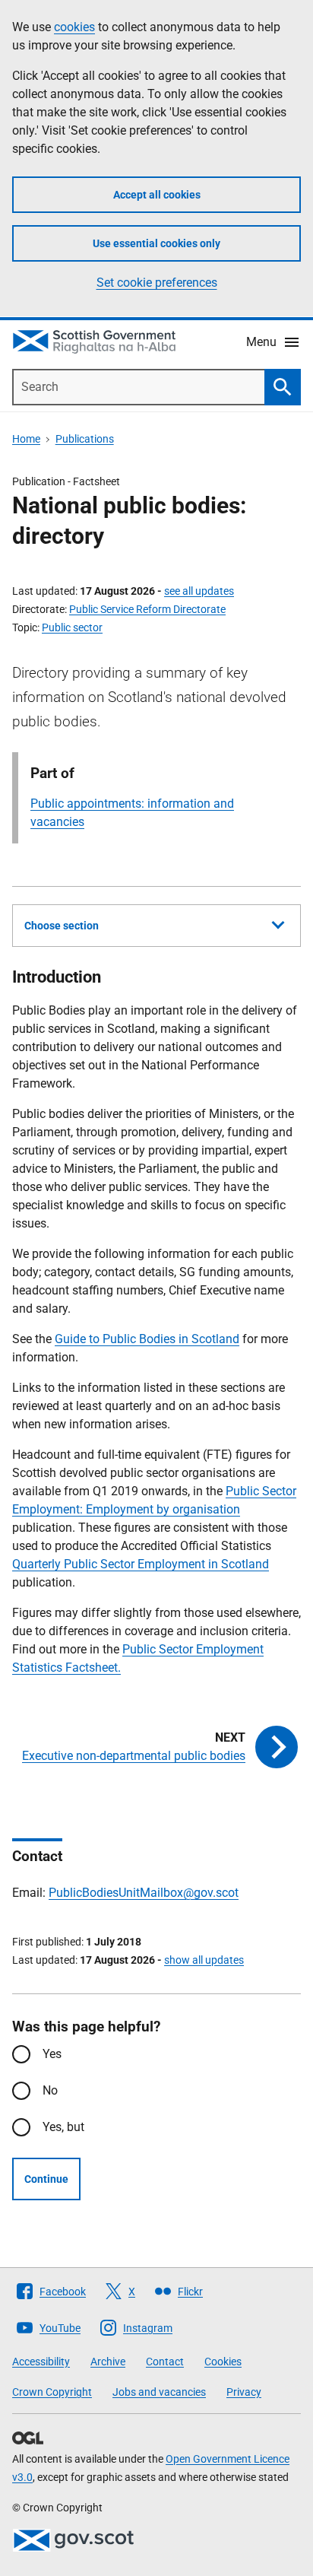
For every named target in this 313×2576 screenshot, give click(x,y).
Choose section (62, 926)
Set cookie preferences (157, 283)
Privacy (244, 2392)
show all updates (204, 1960)
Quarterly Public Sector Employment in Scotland (141, 1564)
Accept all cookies (157, 195)
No (50, 2090)
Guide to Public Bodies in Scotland (147, 1339)
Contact (165, 2362)
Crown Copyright (52, 2392)
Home (26, 439)
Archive (108, 2362)
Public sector (72, 627)
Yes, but (63, 2127)
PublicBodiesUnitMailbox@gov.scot (144, 1893)
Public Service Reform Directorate (147, 609)
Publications (85, 439)
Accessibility (41, 2362)
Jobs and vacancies (159, 2392)
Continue (46, 2179)
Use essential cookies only (156, 243)
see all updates (199, 591)
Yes (52, 2054)
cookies (74, 27)
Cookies (223, 2362)
